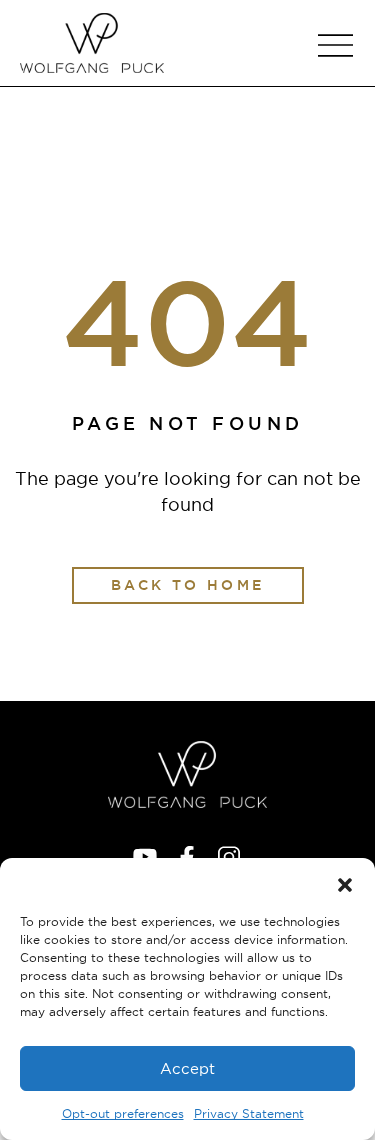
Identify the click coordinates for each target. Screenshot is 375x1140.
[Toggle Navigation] (335, 45)
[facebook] (187, 857)
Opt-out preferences (123, 1113)
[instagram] (229, 857)
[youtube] (145, 857)
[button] (345, 883)
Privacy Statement (249, 1113)
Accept (187, 1068)
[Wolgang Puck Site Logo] (92, 43)
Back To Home (188, 585)
